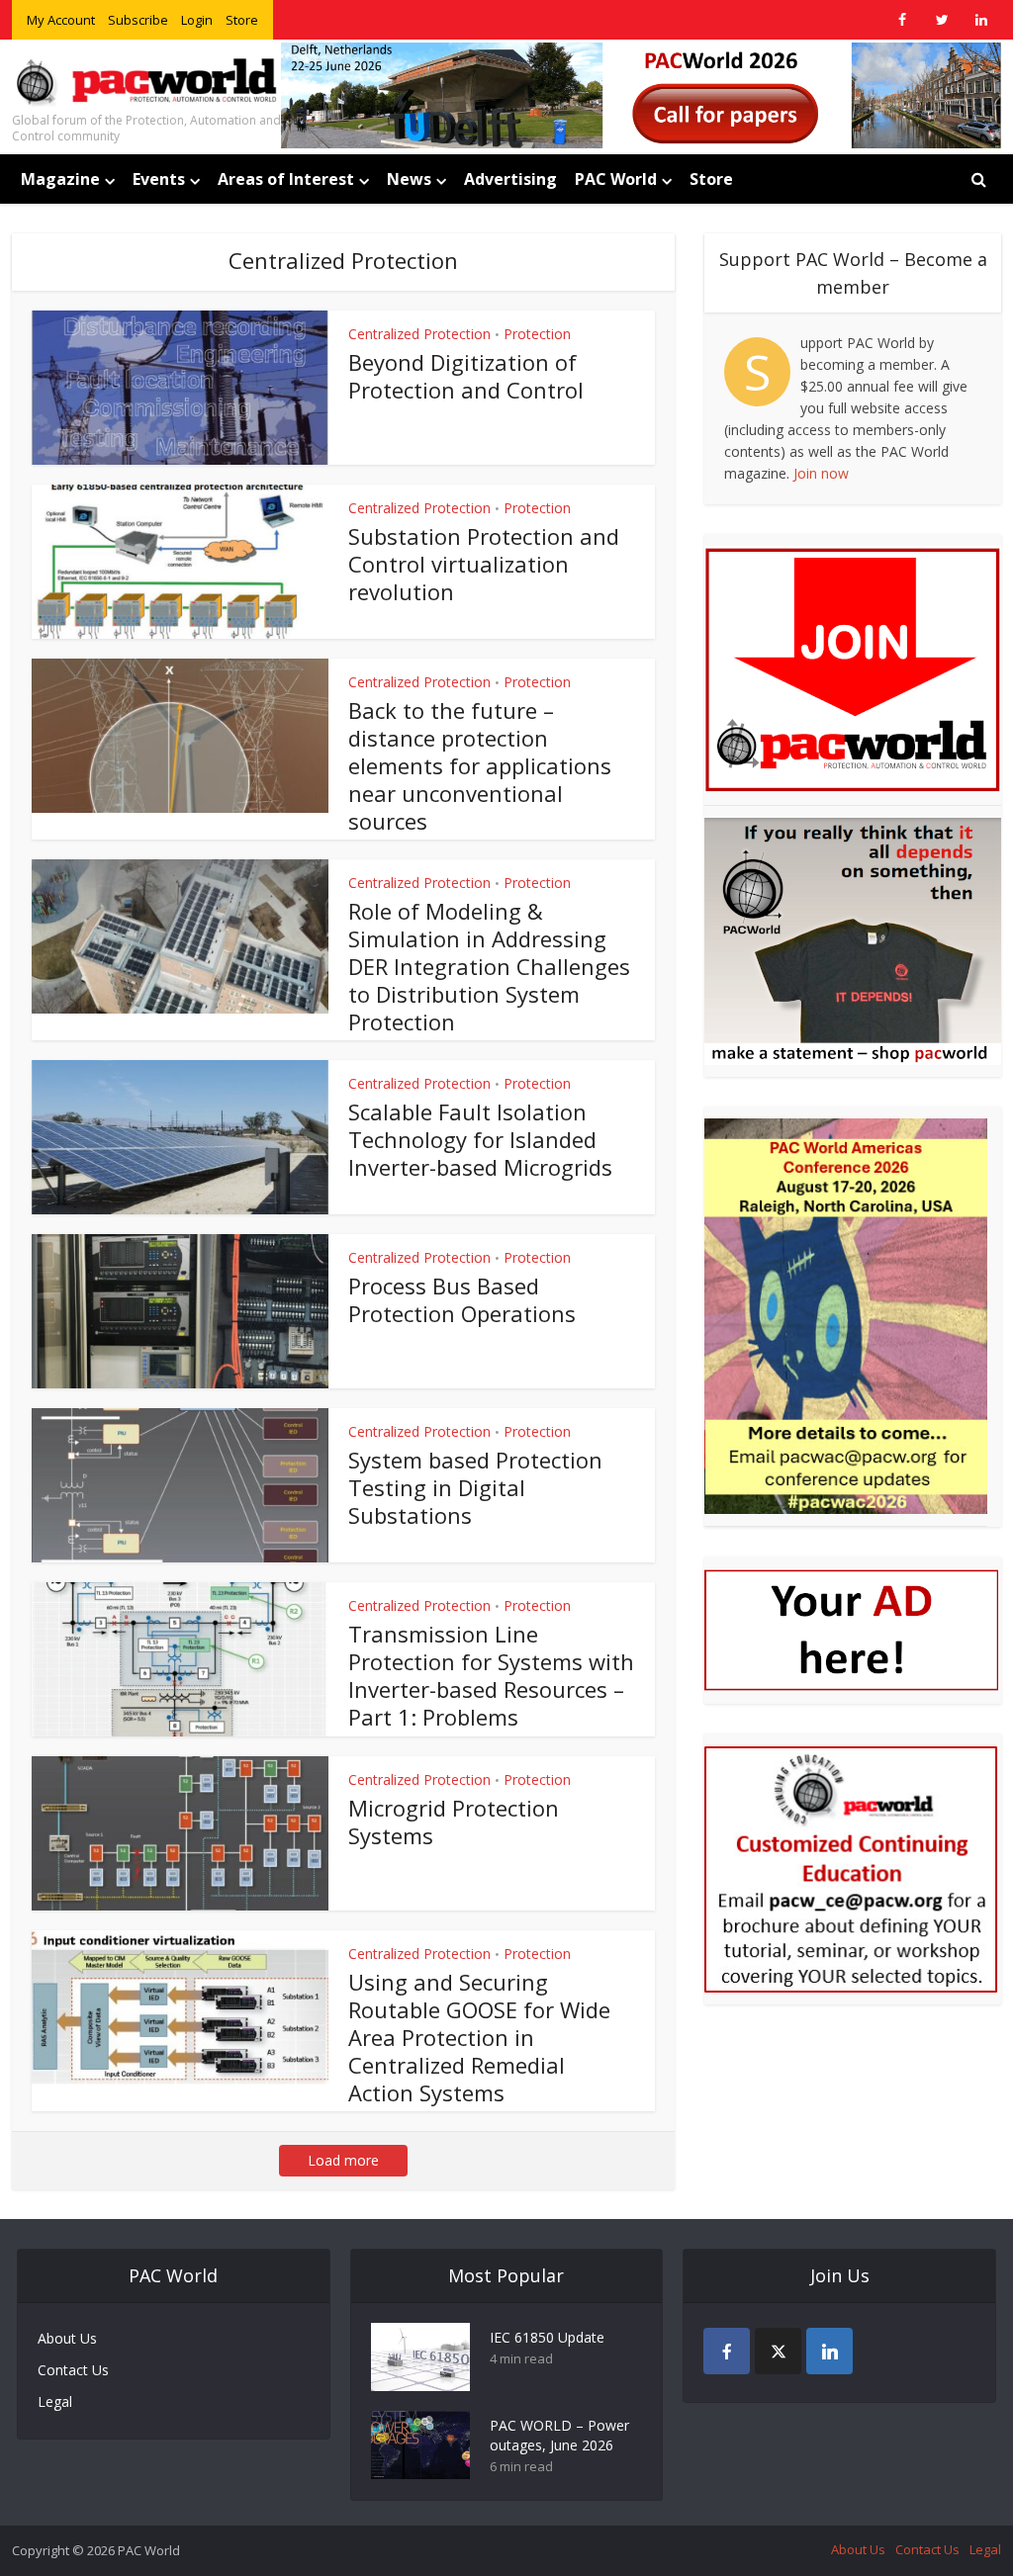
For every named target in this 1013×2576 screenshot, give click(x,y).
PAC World (616, 179)
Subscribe (138, 20)
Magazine (60, 179)
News (409, 179)
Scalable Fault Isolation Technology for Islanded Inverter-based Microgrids (480, 1139)
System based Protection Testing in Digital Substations (475, 1487)
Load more (343, 2160)
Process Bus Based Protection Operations (462, 1299)
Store (242, 20)
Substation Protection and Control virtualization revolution (484, 564)
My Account (61, 20)
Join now (821, 473)
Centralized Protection (419, 334)
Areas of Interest (286, 179)
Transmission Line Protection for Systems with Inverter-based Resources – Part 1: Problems (491, 1675)
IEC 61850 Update (547, 2337)
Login (197, 20)
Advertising (510, 179)
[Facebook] (727, 2351)
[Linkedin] (829, 2351)
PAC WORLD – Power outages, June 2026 (559, 2435)
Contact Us (73, 2370)
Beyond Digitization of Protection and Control (466, 376)
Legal (55, 2401)
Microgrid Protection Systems (454, 1821)
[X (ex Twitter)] (778, 2351)
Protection (537, 334)
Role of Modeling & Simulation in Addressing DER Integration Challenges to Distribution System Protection (489, 966)
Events (159, 179)
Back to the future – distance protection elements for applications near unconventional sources (480, 765)
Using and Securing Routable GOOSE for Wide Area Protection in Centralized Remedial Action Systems (479, 2037)
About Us (67, 2338)
